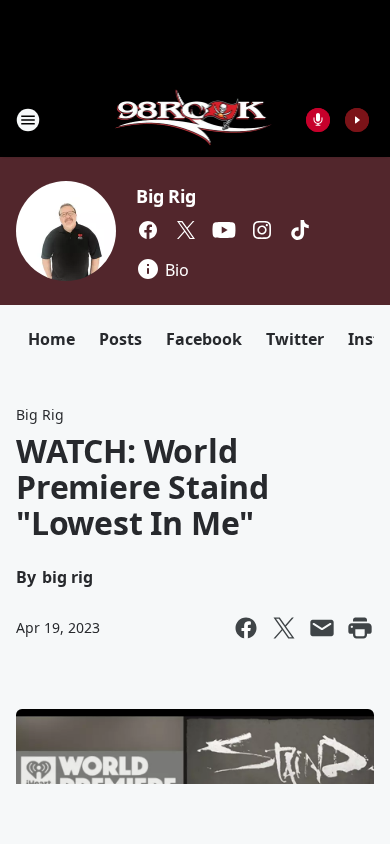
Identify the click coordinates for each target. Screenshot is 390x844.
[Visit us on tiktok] (300, 230)
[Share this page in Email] (322, 628)
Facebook (204, 339)
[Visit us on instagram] (262, 230)
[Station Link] (195, 119)
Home (51, 339)
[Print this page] (360, 628)
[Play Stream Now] (357, 120)
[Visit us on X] (186, 230)
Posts (120, 339)
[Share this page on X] (284, 628)
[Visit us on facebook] (148, 230)
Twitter (295, 339)
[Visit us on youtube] (224, 230)
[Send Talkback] (318, 120)
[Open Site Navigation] (28, 120)
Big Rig (166, 196)
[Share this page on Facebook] (246, 628)
